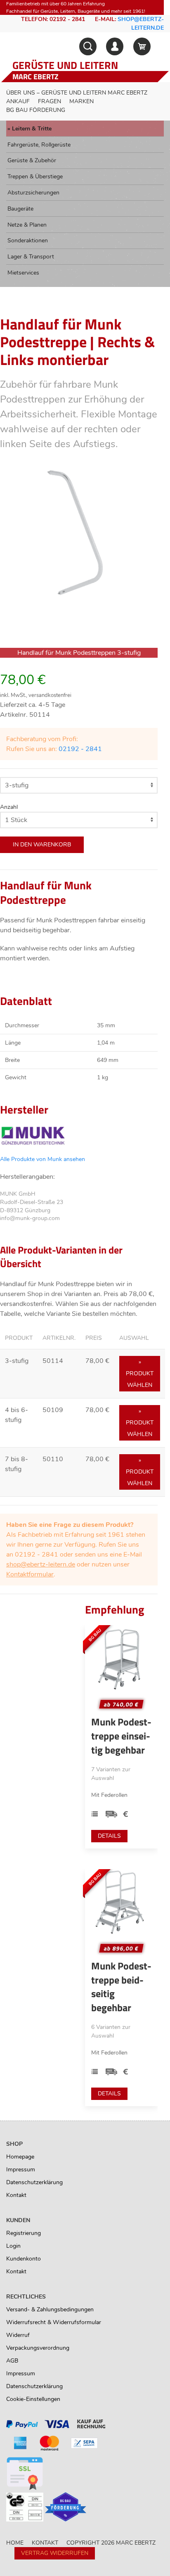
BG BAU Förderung (36, 110)
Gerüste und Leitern (65, 65)
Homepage (20, 2157)
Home (15, 2543)
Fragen (50, 101)
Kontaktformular (30, 1574)
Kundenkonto (24, 2259)
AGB (12, 2361)
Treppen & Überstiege (35, 177)
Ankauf (18, 101)
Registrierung (24, 2233)
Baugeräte (20, 209)
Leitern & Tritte (32, 129)
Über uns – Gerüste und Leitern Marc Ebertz (77, 93)
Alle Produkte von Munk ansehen (42, 1159)
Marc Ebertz (35, 77)
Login (13, 2246)
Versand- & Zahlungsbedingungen (50, 2309)
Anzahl (9, 807)
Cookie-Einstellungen (33, 2399)
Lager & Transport (31, 257)
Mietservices (23, 273)
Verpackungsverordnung (38, 2348)
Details (109, 1836)
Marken (81, 101)
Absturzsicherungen (33, 193)
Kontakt (16, 2195)
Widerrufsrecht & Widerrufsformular (54, 2322)
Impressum (21, 2170)
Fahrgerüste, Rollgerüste (39, 145)
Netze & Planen (27, 225)
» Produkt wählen (140, 1373)
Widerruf (18, 2335)
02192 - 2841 (80, 749)
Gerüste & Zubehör (32, 160)
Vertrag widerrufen (55, 2553)
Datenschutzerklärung (34, 2182)
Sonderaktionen (28, 241)
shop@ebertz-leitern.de (41, 1564)
